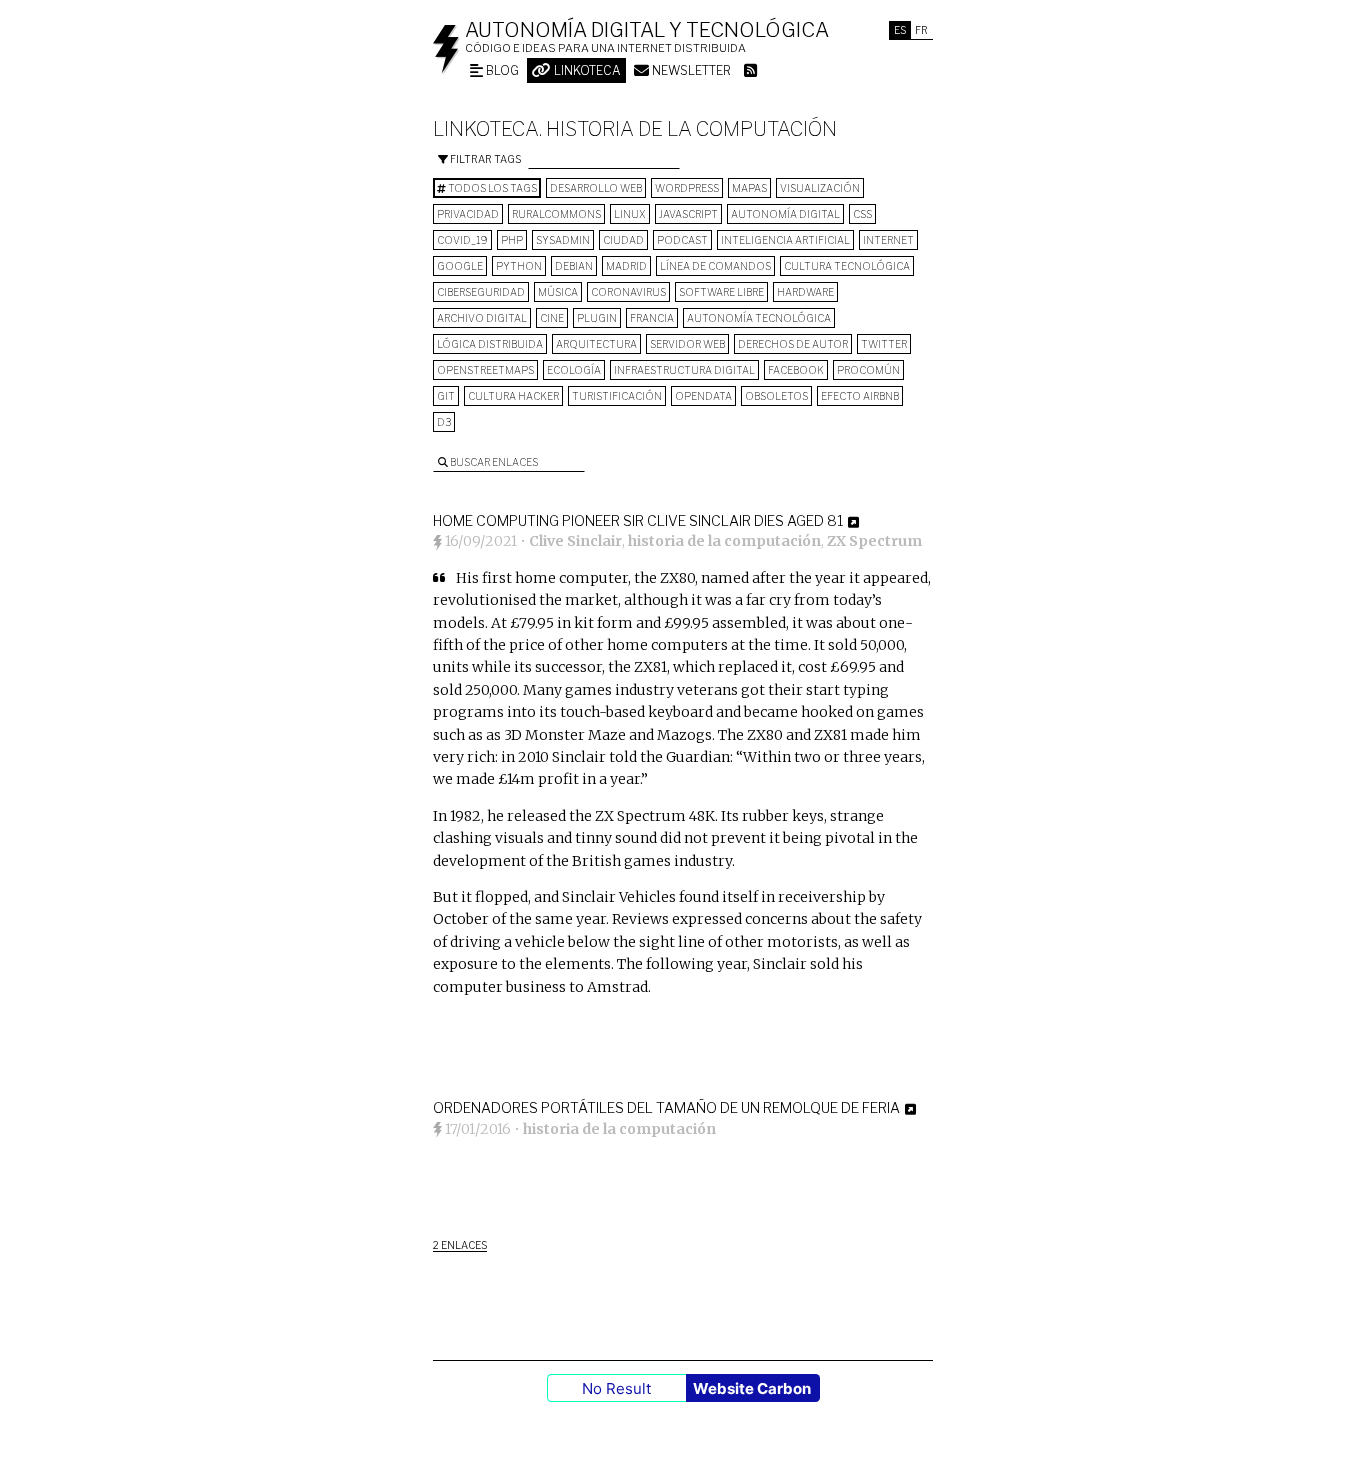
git (446, 396)
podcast (682, 240)
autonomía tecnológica (759, 318)
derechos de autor (793, 344)
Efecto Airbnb (860, 396)
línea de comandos (715, 266)
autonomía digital (785, 214)
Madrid (626, 266)
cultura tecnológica (847, 266)
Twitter (884, 344)
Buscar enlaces (493, 462)
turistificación (617, 396)
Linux (630, 214)
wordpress (687, 188)
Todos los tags (491, 188)
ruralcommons (556, 214)
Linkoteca (586, 70)
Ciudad (623, 240)
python (519, 266)
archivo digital (482, 318)
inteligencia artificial (785, 240)
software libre (721, 292)
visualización (820, 188)
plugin (597, 318)
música (558, 292)
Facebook (796, 370)
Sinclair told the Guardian (641, 757)
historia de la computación (724, 541)
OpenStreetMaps (485, 370)
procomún (868, 370)
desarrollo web (596, 188)
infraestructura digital (684, 370)
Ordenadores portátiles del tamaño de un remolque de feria (666, 1107)
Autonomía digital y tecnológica (647, 30)
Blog (501, 70)
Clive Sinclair (575, 541)
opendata (703, 396)
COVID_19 (462, 240)
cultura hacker (513, 396)
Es (900, 30)
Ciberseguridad (481, 292)
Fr (921, 30)
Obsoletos (776, 396)
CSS (862, 214)
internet (888, 240)
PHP (512, 240)
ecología (574, 370)
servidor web (687, 344)
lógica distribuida (490, 344)
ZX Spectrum (874, 541)
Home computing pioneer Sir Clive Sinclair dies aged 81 (638, 520)
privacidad (468, 214)
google (460, 266)
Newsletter (690, 70)
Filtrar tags (484, 159)
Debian (574, 266)
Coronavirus (628, 292)
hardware (805, 292)
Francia (652, 318)
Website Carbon (752, 1388)
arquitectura (596, 344)
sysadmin (563, 240)
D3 (444, 422)
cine (552, 318)
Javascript (688, 214)
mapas (749, 188)
